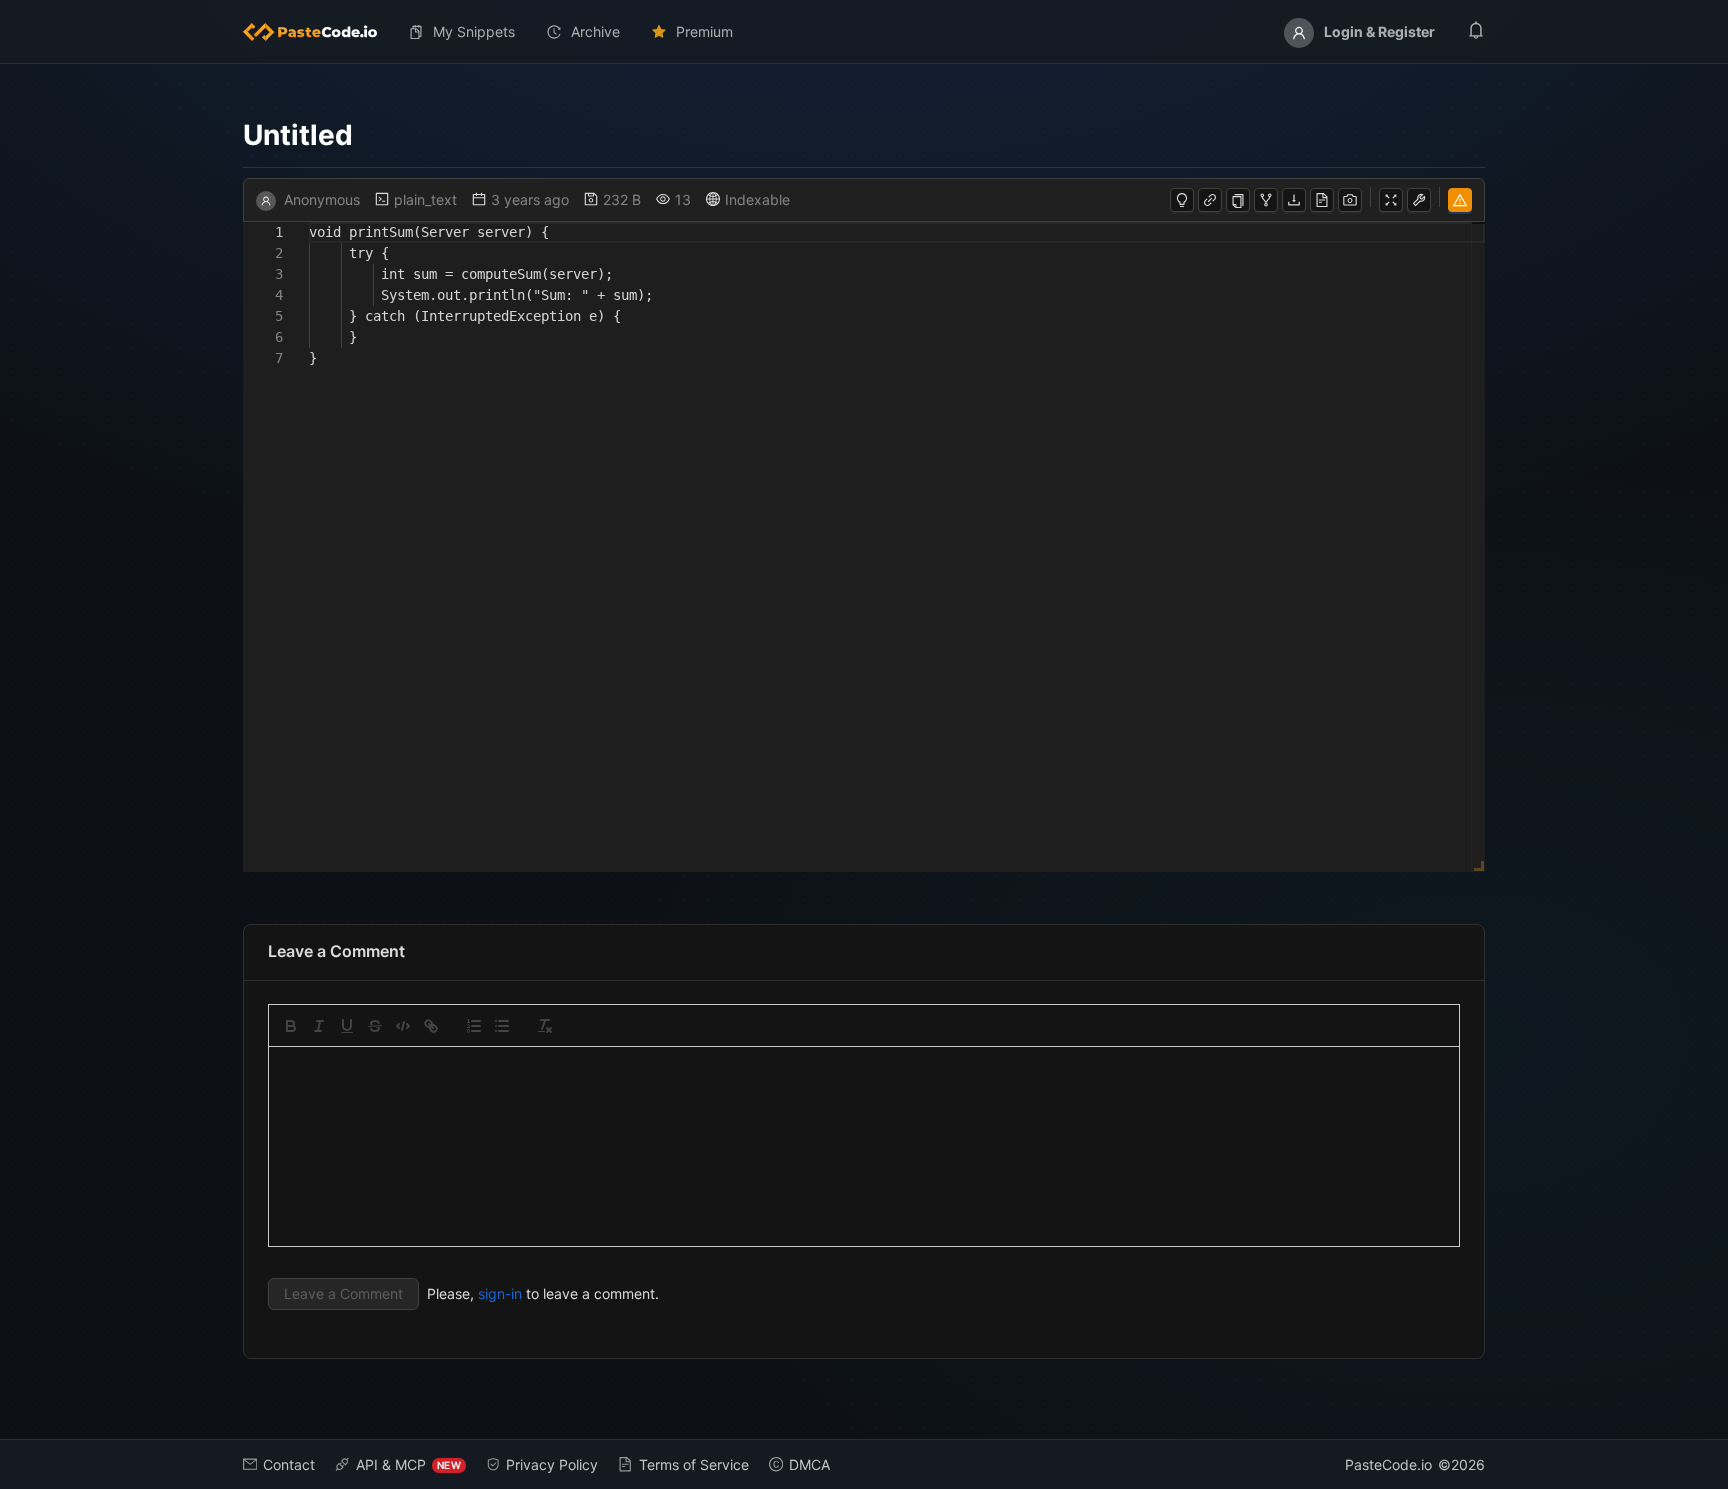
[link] (431, 1026)
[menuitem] (318, 32)
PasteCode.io (1388, 1464)
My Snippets (474, 31)
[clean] (545, 1026)
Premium (704, 31)
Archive (595, 31)
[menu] (864, 32)
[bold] (291, 1026)
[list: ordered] (474, 1026)
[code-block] (403, 1026)
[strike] (375, 1026)
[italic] (319, 1026)
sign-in (500, 1293)
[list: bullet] (502, 1026)
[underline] (347, 1026)
